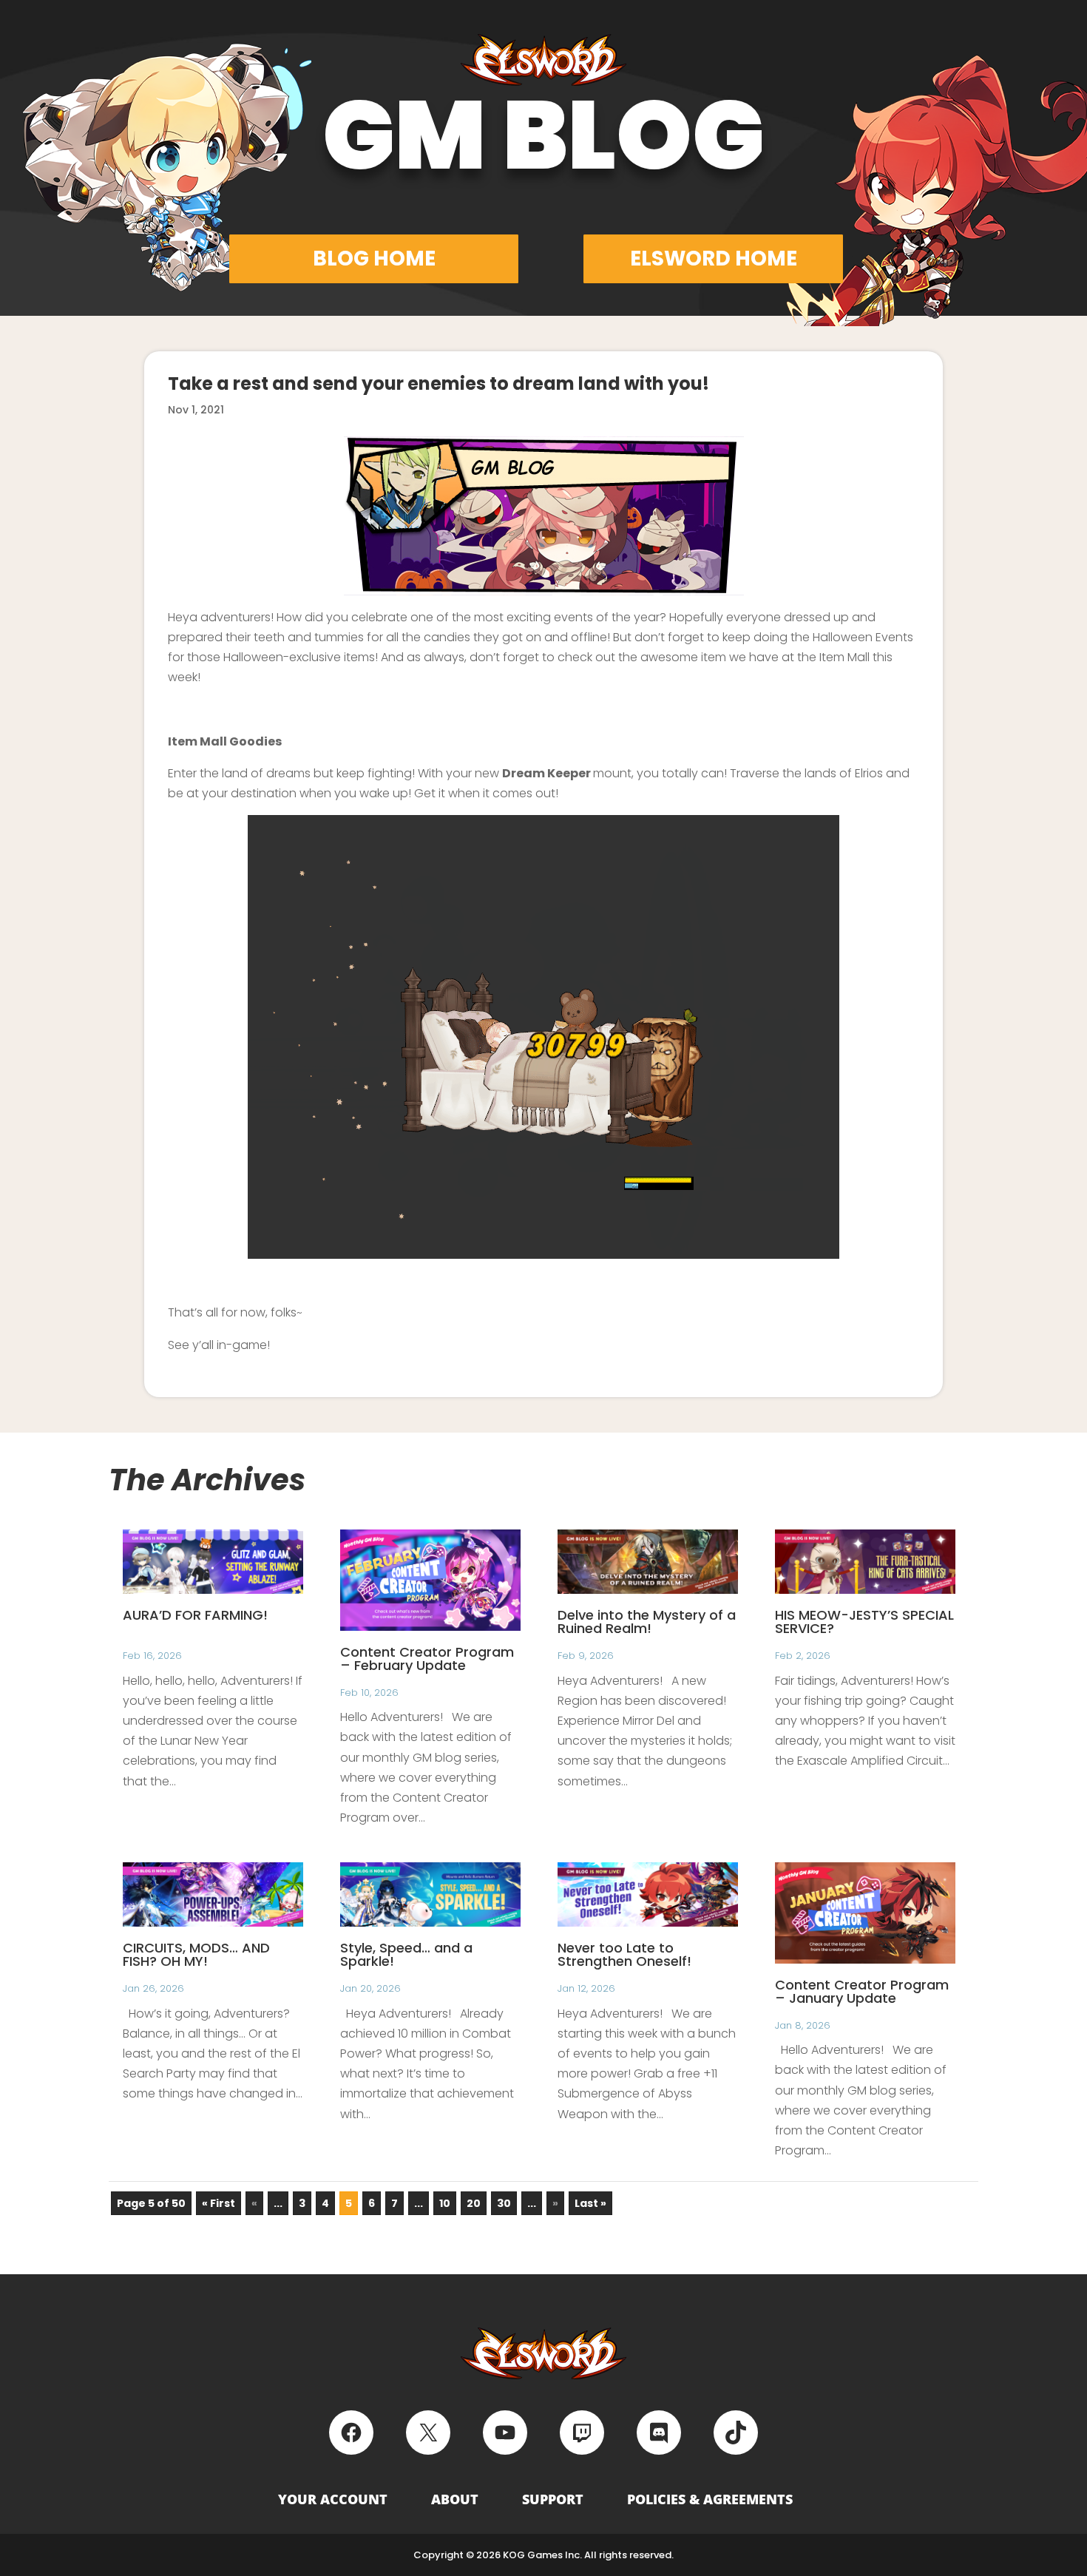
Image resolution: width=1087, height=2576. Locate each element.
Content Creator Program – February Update (427, 1659)
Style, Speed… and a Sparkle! (406, 1954)
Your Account (333, 2499)
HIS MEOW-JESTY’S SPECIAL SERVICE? (864, 1622)
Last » (590, 2203)
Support (553, 2499)
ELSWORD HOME (714, 258)
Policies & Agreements (710, 2499)
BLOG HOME (374, 258)
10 (445, 2203)
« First (219, 2203)
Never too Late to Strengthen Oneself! (624, 1954)
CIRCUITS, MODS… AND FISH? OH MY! (196, 1954)
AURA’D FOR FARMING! (195, 1615)
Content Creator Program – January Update (862, 1991)
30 (504, 2203)
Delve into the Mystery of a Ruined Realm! (647, 1622)
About (455, 2499)
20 (474, 2203)
